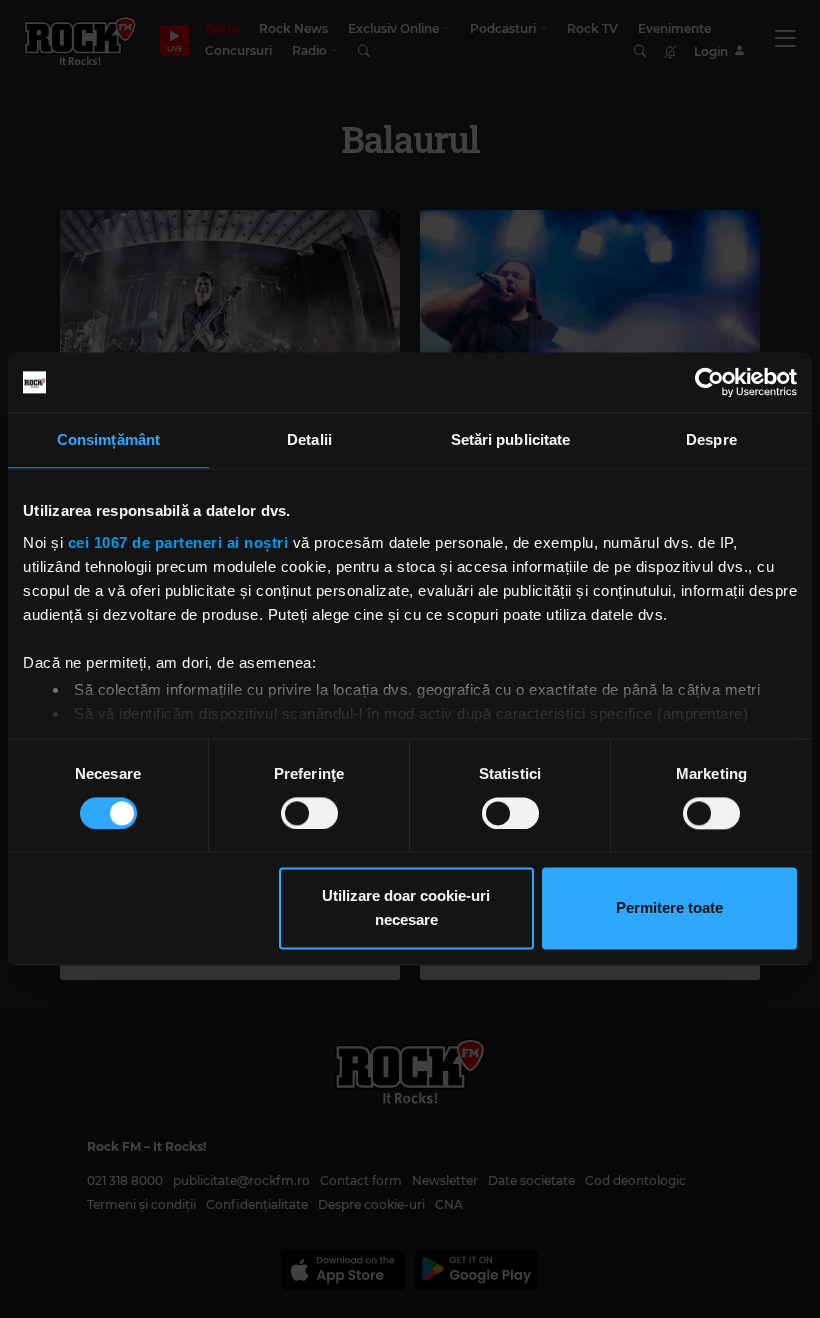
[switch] (309, 813)
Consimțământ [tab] (108, 439)
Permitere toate (669, 908)
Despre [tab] (711, 439)
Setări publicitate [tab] (511, 439)
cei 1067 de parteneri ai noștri (178, 542)
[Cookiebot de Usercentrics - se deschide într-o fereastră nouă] (709, 382)
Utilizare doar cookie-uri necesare (406, 908)
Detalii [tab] (309, 439)
